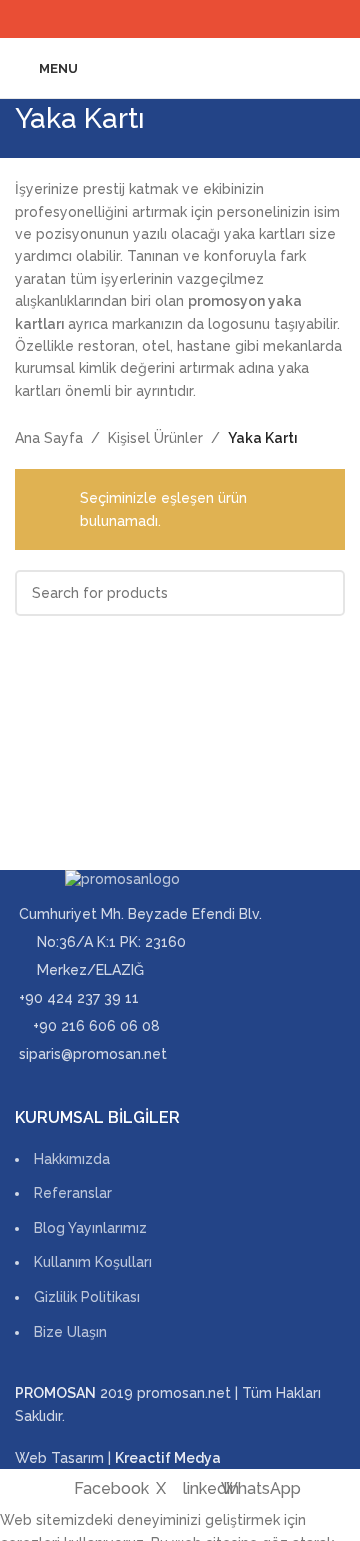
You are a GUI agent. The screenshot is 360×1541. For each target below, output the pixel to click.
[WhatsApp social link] (217, 18)
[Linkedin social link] (192, 18)
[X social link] (167, 18)
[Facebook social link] (141, 18)
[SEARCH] (322, 593)
